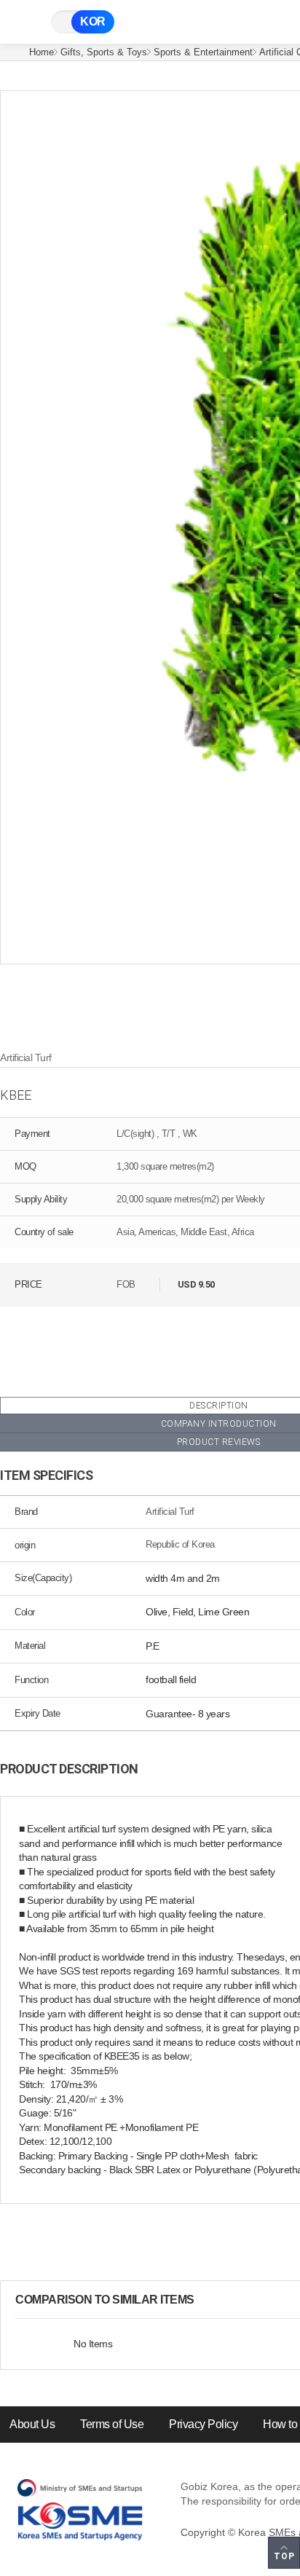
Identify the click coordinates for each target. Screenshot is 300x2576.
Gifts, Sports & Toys (104, 52)
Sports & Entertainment (203, 52)
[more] (206, 2300)
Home (42, 52)
